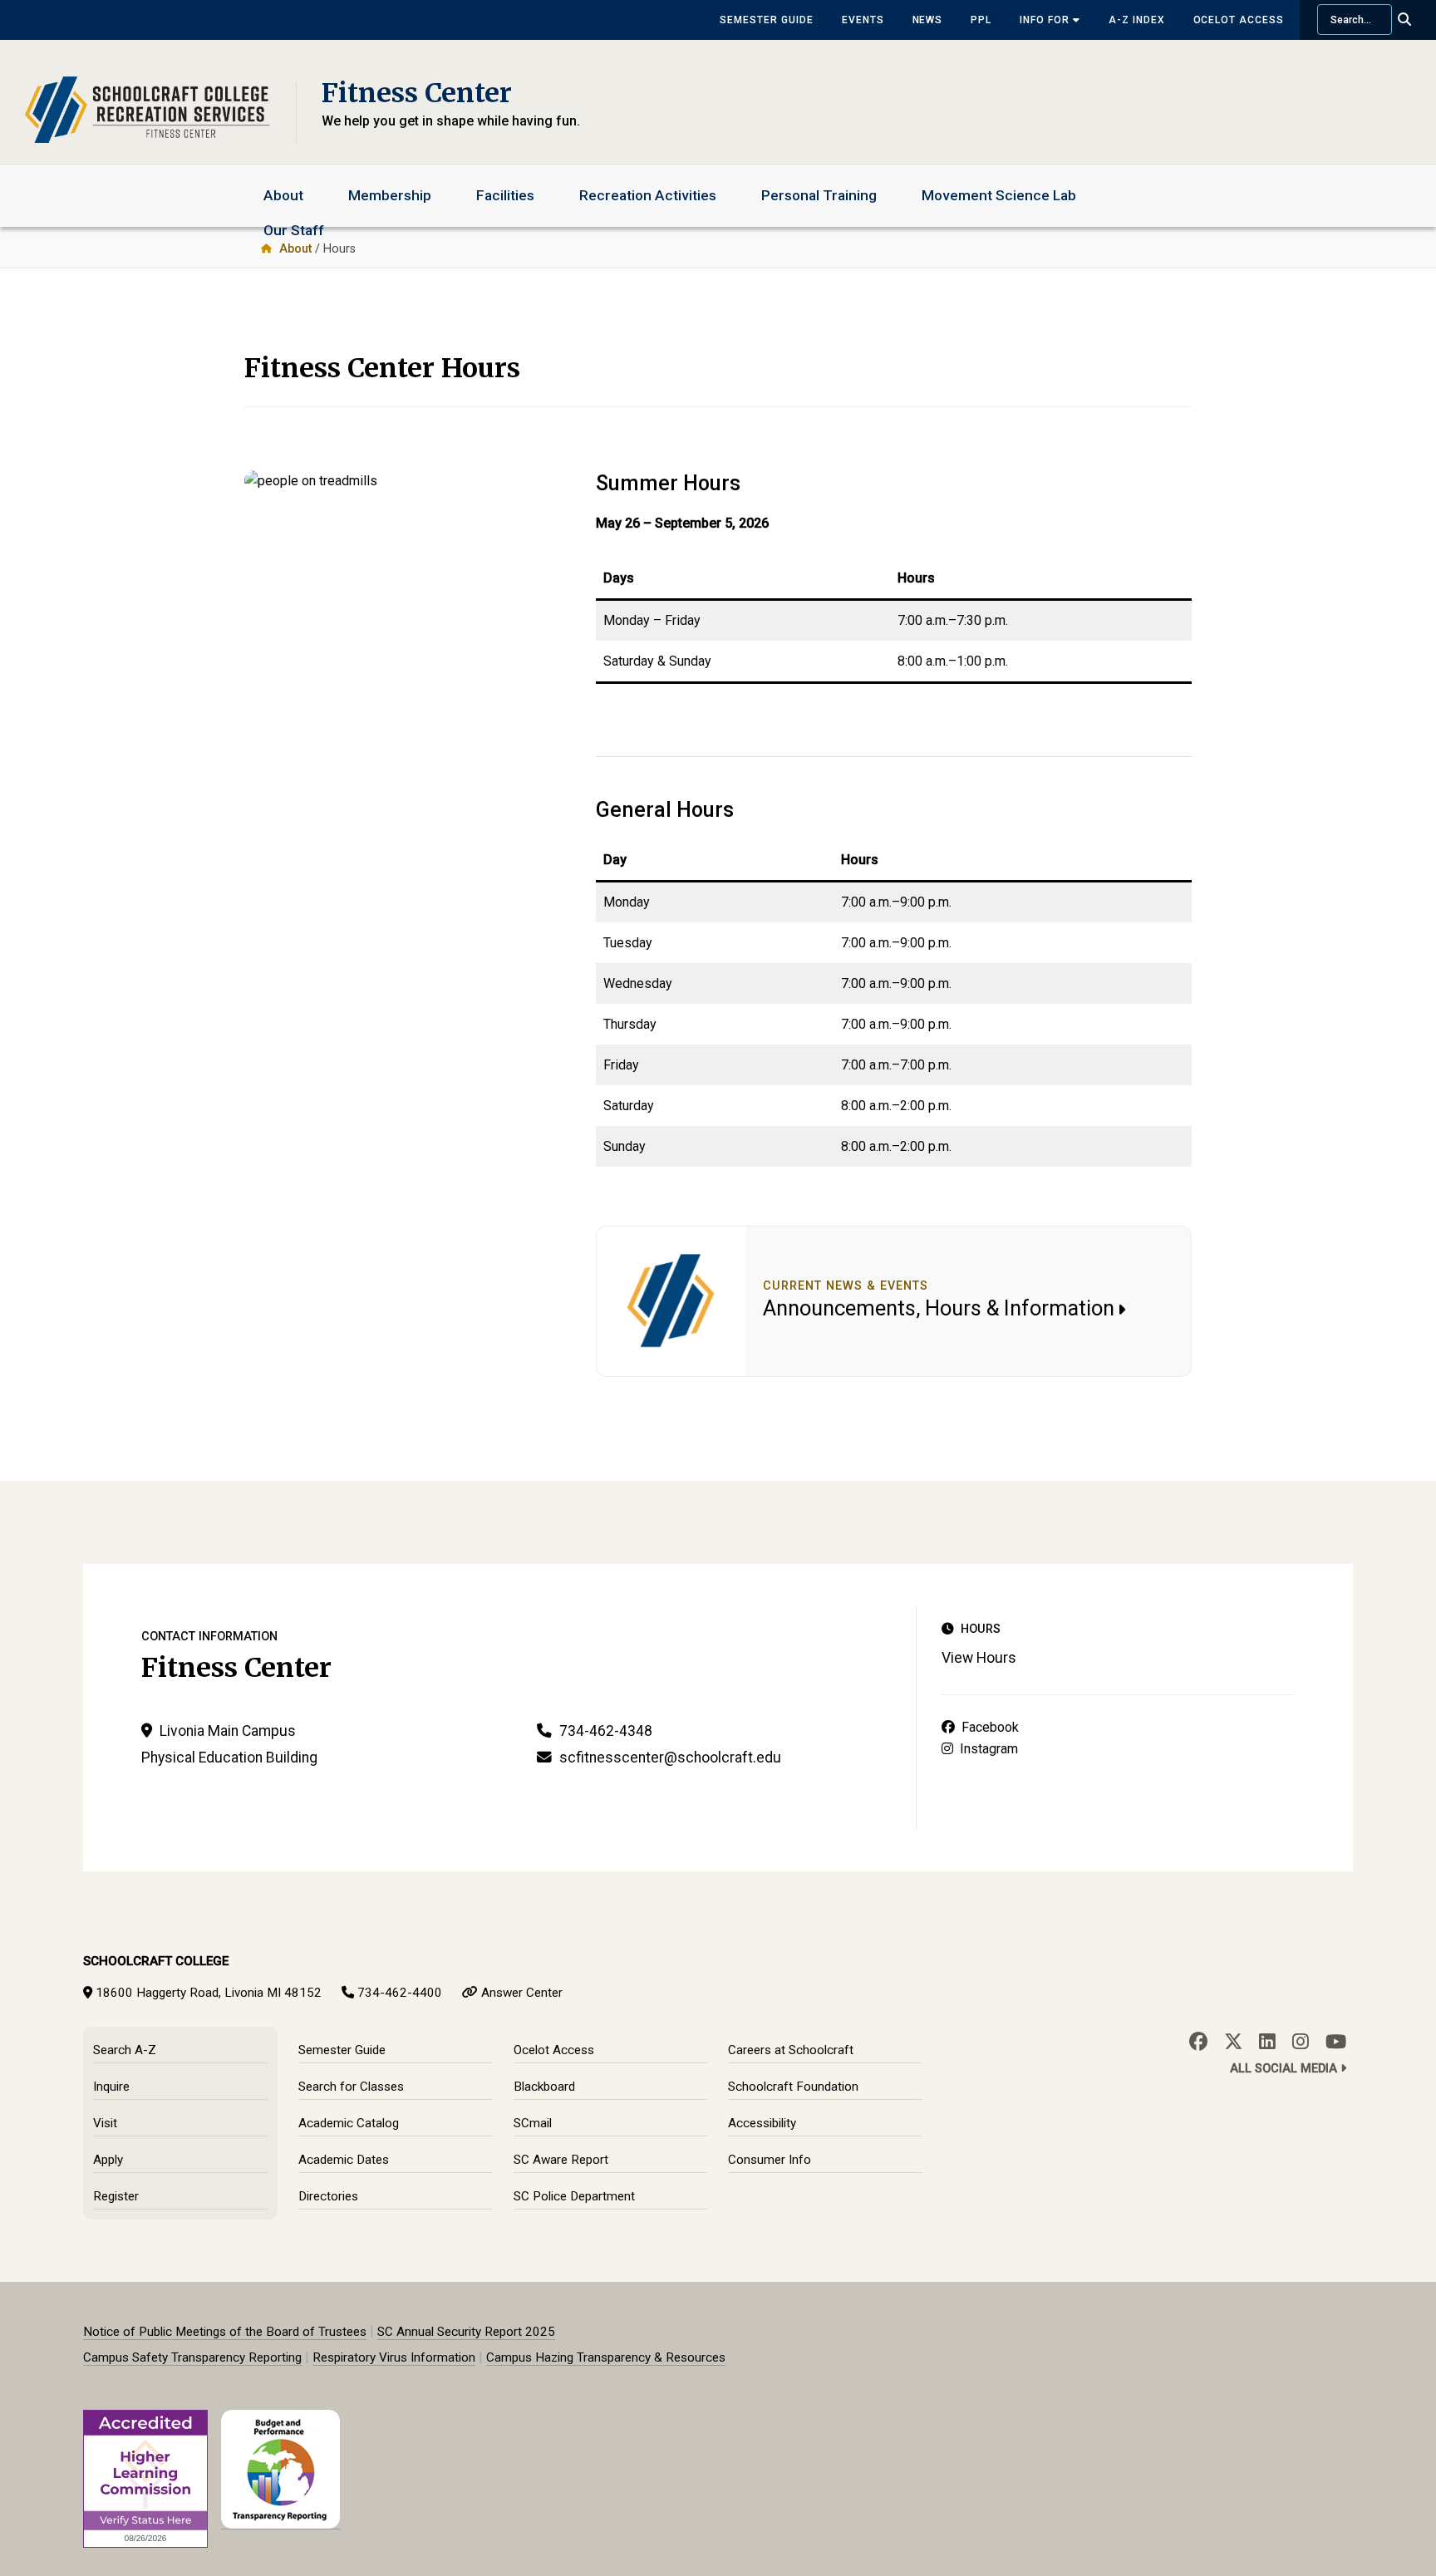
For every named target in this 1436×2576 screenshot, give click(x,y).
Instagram (986, 1749)
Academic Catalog (349, 2123)
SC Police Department (574, 2196)
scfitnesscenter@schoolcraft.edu (670, 1757)
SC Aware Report (561, 2160)
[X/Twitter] (1233, 2042)
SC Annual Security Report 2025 (466, 2332)
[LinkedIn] (1267, 2042)
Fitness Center (417, 93)
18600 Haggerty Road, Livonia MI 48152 (209, 1993)
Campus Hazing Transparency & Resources (606, 2357)
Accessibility (762, 2123)
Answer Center (522, 1993)
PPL (981, 20)
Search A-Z (125, 2050)
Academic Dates (344, 2160)
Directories (328, 2196)
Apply (108, 2160)
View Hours (979, 1658)
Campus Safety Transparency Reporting (192, 2357)
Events (863, 20)
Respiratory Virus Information (394, 2357)
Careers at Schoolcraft (791, 2050)
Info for (1046, 20)
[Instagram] (1301, 2042)
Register (116, 2196)
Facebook (987, 1727)
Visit (105, 2123)
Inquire (111, 2087)
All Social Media (1285, 2069)
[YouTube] (1336, 2042)
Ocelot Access (1239, 20)
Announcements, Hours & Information (939, 1308)
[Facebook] (1198, 2042)
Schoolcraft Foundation (793, 2087)
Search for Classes (351, 2087)
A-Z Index (1137, 20)
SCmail (533, 2123)
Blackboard (544, 2087)
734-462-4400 (400, 1993)
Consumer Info (770, 2160)
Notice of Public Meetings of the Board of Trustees (225, 2332)
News (928, 20)
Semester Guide (766, 20)
